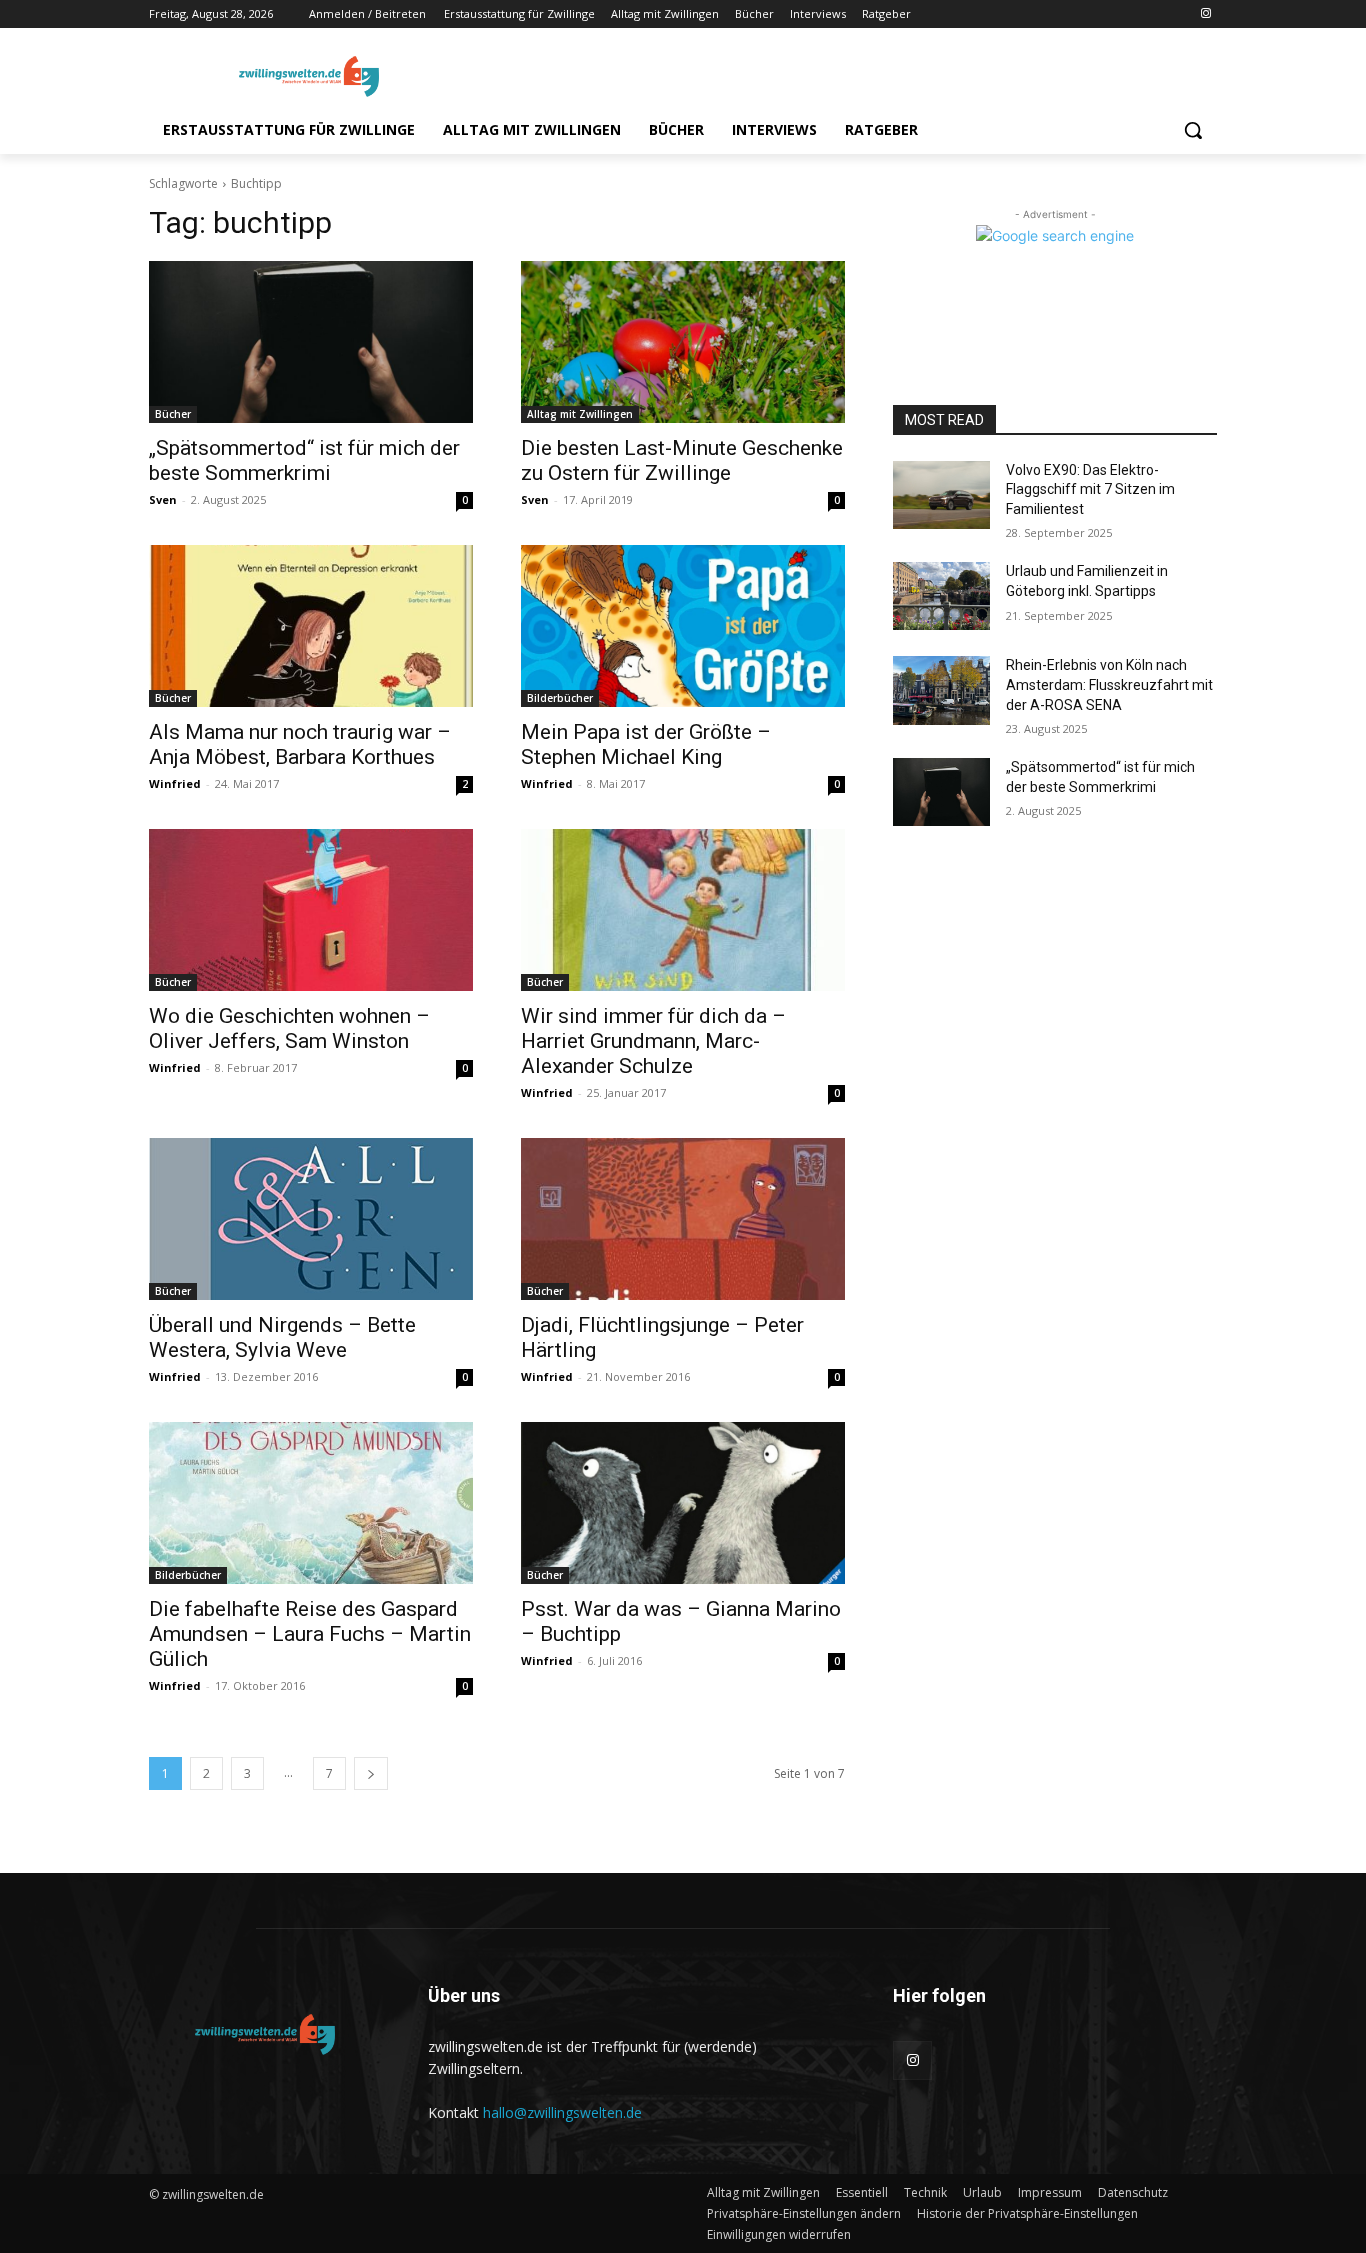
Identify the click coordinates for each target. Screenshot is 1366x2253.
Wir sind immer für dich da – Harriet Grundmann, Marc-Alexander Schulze (653, 1041)
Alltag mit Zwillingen (580, 414)
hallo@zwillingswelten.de (562, 2112)
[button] (1193, 130)
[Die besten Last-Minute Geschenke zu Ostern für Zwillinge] (683, 342)
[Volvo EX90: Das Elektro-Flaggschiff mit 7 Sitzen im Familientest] (941, 495)
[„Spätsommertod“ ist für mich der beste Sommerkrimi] (311, 342)
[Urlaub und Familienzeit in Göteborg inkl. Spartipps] (941, 596)
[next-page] (371, 1773)
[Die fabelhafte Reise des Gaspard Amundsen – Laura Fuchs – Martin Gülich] (311, 1503)
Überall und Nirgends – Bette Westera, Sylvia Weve (282, 1337)
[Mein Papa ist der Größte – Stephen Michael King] (683, 626)
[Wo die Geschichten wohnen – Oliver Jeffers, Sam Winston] (311, 910)
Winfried (175, 783)
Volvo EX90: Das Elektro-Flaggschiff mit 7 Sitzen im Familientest (1090, 489)
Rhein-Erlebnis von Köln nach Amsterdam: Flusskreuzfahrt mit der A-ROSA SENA (1109, 684)
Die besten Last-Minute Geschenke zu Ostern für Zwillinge (682, 460)
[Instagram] (1205, 14)
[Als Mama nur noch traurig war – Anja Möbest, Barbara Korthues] (311, 626)
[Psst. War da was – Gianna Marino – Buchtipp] (683, 1503)
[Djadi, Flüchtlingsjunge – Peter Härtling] (683, 1219)
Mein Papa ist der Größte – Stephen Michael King (646, 744)
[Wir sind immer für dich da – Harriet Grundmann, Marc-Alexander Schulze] (683, 910)
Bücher (173, 414)
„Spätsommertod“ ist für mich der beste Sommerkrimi (304, 460)
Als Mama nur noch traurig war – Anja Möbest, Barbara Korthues (300, 744)
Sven (163, 499)
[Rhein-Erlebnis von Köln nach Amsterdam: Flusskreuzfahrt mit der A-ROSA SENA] (941, 690)
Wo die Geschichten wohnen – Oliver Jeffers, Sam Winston (289, 1028)
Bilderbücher (560, 698)
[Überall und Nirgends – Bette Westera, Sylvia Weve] (311, 1219)
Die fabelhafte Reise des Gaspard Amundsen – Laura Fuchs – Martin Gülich (310, 1634)
